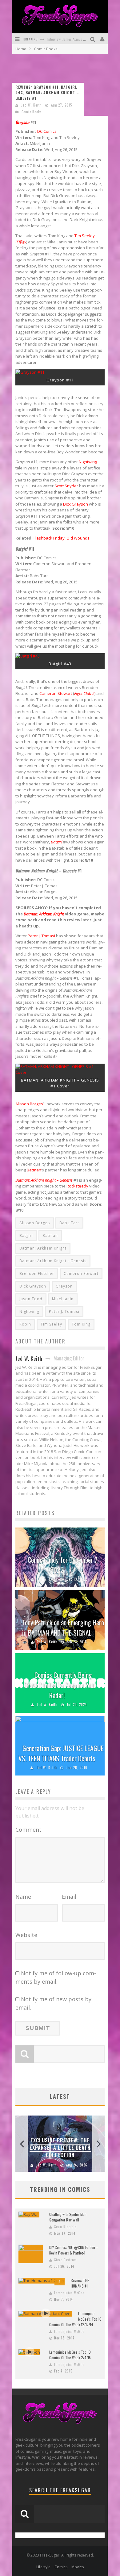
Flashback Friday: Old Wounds (62, 538)
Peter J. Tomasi (41, 936)
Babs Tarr (69, 1223)
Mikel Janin (63, 1299)
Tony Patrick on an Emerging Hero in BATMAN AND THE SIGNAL (63, 1627)
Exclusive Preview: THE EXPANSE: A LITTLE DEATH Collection (60, 2148)
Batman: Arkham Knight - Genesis (53, 1261)
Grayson (64, 1286)
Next (98, 2144)
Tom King (81, 1324)
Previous (22, 2144)
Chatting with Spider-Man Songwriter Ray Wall (68, 2217)
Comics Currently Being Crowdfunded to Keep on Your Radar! (60, 1685)
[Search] (93, 39)
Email (69, 1897)
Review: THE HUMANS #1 (80, 2283)
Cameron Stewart (56, 693)
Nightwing (88, 462)
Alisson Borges (29, 1104)
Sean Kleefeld (66, 2227)
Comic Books (32, 112)
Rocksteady (77, 1186)
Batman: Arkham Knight (43, 1248)
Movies (78, 2567)
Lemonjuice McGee (69, 2293)
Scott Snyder (66, 486)
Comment (28, 1830)
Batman (34, 1170)
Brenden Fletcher (37, 1273)
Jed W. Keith (32, 105)
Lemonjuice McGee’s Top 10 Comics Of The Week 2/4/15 (70, 2355)
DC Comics (47, 131)
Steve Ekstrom (66, 2260)
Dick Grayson (76, 504)
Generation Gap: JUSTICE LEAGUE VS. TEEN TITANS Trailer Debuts (61, 1753)
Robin (25, 1324)
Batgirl (26, 1235)
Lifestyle (43, 2567)
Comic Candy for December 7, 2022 (63, 1565)
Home (21, 49)
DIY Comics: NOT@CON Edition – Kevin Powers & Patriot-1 (74, 2250)
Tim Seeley (85, 236)
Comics (61, 2567)
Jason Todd (31, 1299)
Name (23, 1897)
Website (26, 1935)
